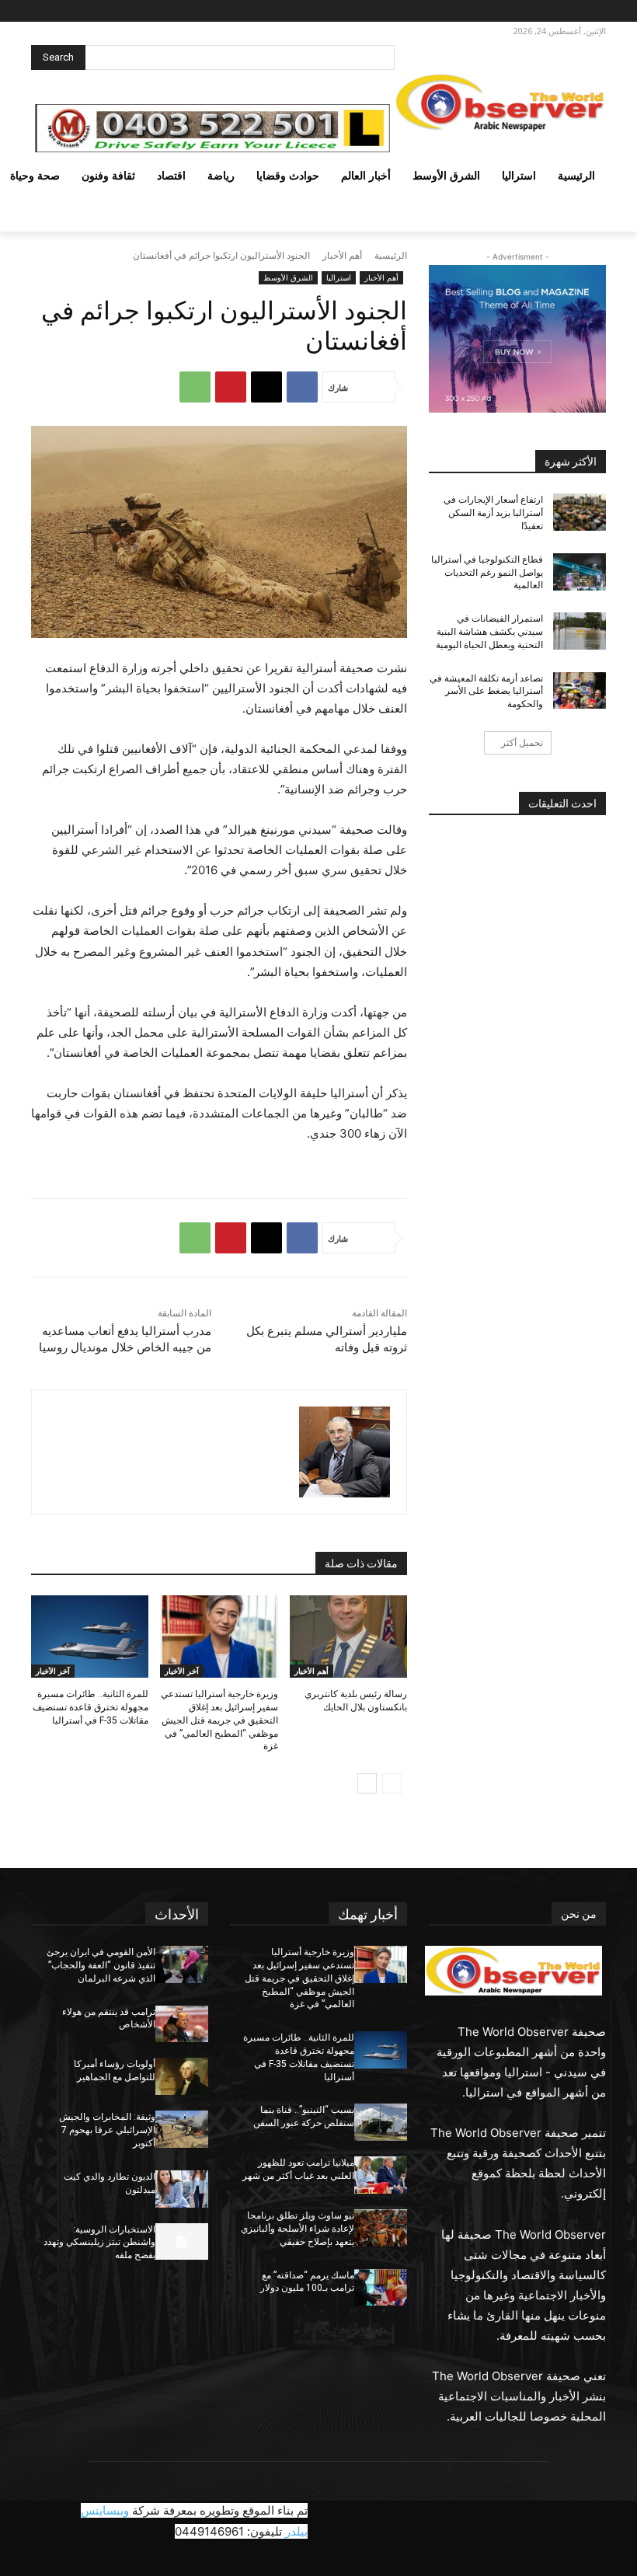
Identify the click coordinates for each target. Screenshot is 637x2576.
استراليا (339, 277)
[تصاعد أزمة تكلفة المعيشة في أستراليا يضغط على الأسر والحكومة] (580, 691)
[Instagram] (571, 11)
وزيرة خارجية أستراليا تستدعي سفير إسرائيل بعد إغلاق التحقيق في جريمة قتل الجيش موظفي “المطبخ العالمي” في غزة (219, 1720)
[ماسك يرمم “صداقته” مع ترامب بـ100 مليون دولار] (381, 2288)
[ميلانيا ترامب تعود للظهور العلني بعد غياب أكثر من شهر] (381, 2175)
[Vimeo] (529, 11)
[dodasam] (345, 1452)
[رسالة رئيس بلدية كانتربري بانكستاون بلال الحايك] (348, 1637)
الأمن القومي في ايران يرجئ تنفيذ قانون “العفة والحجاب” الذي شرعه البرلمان (101, 1965)
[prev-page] (392, 1783)
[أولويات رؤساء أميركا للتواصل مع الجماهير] (182, 2076)
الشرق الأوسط (288, 277)
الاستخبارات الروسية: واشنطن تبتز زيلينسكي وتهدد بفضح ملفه (99, 2243)
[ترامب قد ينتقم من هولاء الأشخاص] (182, 2024)
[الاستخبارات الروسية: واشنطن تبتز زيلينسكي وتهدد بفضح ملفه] (182, 2242)
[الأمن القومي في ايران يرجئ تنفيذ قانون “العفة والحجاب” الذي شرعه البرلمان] (182, 1964)
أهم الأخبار (342, 255)
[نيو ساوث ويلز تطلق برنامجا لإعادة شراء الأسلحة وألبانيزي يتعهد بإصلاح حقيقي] (381, 2228)
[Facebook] (593, 11)
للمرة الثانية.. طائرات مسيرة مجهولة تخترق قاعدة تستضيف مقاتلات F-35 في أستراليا (91, 1707)
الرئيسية (391, 255)
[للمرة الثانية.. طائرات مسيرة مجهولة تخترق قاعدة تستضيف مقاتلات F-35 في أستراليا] (90, 1637)
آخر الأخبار (182, 1671)
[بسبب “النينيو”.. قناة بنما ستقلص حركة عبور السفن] (381, 2122)
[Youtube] (511, 11)
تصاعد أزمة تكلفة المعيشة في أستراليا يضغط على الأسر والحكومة (486, 692)
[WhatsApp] (195, 387)
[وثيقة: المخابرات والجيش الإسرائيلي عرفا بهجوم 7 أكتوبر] (182, 2129)
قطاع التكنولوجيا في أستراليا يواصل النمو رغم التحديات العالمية (487, 573)
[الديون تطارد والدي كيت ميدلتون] (182, 2189)
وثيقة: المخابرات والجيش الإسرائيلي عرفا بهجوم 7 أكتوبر (107, 2130)
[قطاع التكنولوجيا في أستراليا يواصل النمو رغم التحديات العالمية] (580, 572)
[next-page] (367, 1783)
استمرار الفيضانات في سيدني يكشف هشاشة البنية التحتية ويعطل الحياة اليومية (489, 632)
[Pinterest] (231, 387)
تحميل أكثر (522, 742)
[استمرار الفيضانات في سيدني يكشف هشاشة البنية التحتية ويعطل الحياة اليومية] (580, 631)
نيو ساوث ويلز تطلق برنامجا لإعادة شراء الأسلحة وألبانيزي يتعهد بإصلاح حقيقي (298, 2229)
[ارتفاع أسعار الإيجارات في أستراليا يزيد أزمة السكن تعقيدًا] (580, 512)
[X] (550, 11)
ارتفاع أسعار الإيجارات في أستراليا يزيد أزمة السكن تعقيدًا (493, 513)
